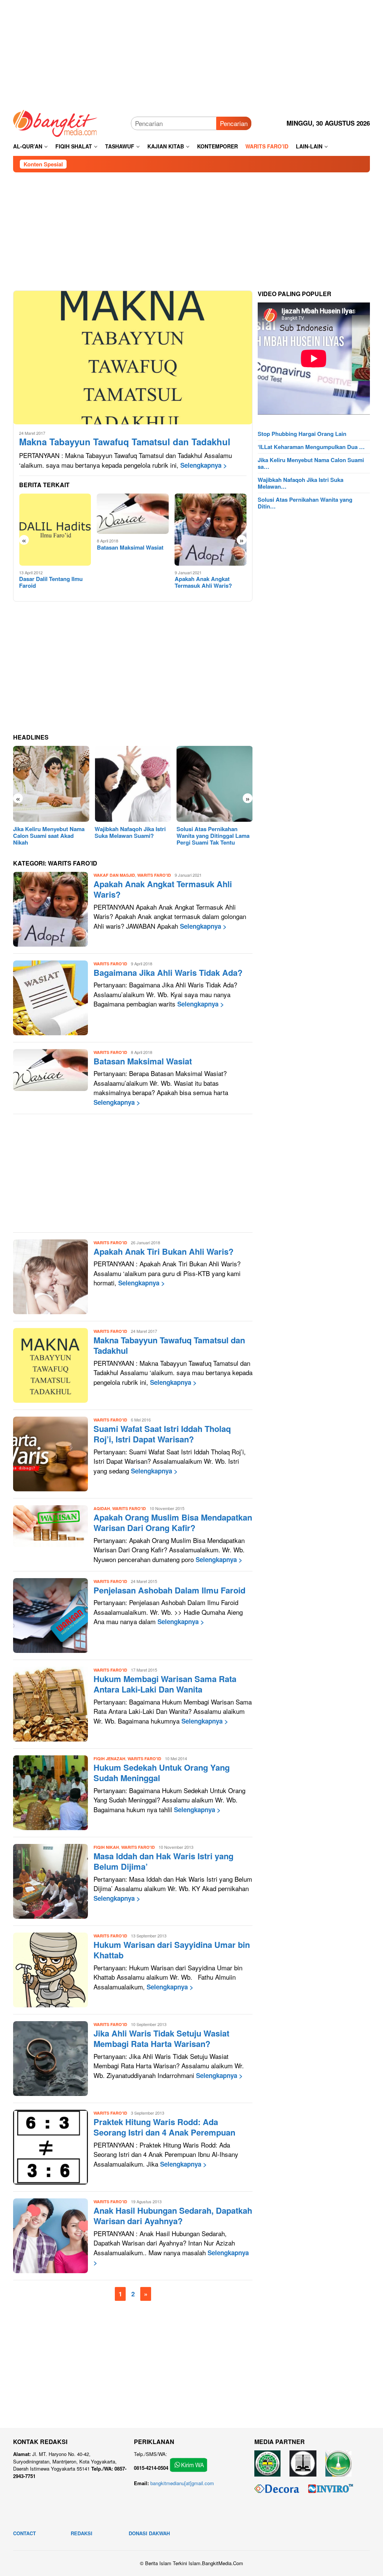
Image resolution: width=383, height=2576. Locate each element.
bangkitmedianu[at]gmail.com (182, 2483)
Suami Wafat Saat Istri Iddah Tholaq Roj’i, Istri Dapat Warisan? (162, 1434)
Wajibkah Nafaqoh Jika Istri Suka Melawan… (301, 483)
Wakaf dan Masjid (114, 875)
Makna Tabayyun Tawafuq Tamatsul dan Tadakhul (125, 442)
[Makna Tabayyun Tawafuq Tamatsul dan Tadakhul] (133, 357)
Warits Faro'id (154, 875)
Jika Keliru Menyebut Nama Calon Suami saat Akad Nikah (49, 836)
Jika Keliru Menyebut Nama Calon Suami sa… (311, 463)
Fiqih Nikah (106, 1847)
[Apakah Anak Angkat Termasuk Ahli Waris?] (211, 530)
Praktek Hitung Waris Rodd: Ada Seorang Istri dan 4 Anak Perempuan (164, 2127)
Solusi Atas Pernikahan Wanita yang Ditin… (305, 503)
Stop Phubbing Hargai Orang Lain (302, 434)
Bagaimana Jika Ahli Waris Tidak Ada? (168, 972)
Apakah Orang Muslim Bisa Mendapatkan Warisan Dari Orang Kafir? (173, 1523)
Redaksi (82, 2533)
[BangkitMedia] (55, 122)
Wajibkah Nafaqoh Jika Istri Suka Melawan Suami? (130, 832)
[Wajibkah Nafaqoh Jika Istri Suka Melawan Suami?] (133, 784)
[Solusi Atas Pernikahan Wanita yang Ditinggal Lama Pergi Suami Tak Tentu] (215, 784)
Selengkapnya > (204, 465)
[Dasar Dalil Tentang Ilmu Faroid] (55, 530)
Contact (24, 2533)
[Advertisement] (191, 52)
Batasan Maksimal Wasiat (130, 547)
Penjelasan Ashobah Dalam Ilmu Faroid (169, 1590)
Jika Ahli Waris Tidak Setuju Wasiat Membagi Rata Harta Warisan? (161, 2039)
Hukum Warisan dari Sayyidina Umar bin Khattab (172, 1950)
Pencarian (234, 123)
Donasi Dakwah (149, 2533)
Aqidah (102, 1508)
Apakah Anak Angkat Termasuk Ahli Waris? (203, 582)
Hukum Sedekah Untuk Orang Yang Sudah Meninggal (162, 1773)
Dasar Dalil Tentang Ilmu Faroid (51, 582)
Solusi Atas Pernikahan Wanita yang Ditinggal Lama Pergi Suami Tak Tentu (213, 836)
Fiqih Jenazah (109, 1759)
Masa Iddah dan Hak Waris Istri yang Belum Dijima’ (163, 1861)
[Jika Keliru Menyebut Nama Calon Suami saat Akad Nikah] (51, 784)
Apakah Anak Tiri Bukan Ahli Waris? (163, 1251)
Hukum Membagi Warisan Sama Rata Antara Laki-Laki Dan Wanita (165, 1684)
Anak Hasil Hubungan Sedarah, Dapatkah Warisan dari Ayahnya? (173, 2216)
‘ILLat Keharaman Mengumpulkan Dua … (311, 447)
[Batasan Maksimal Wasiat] (133, 514)
